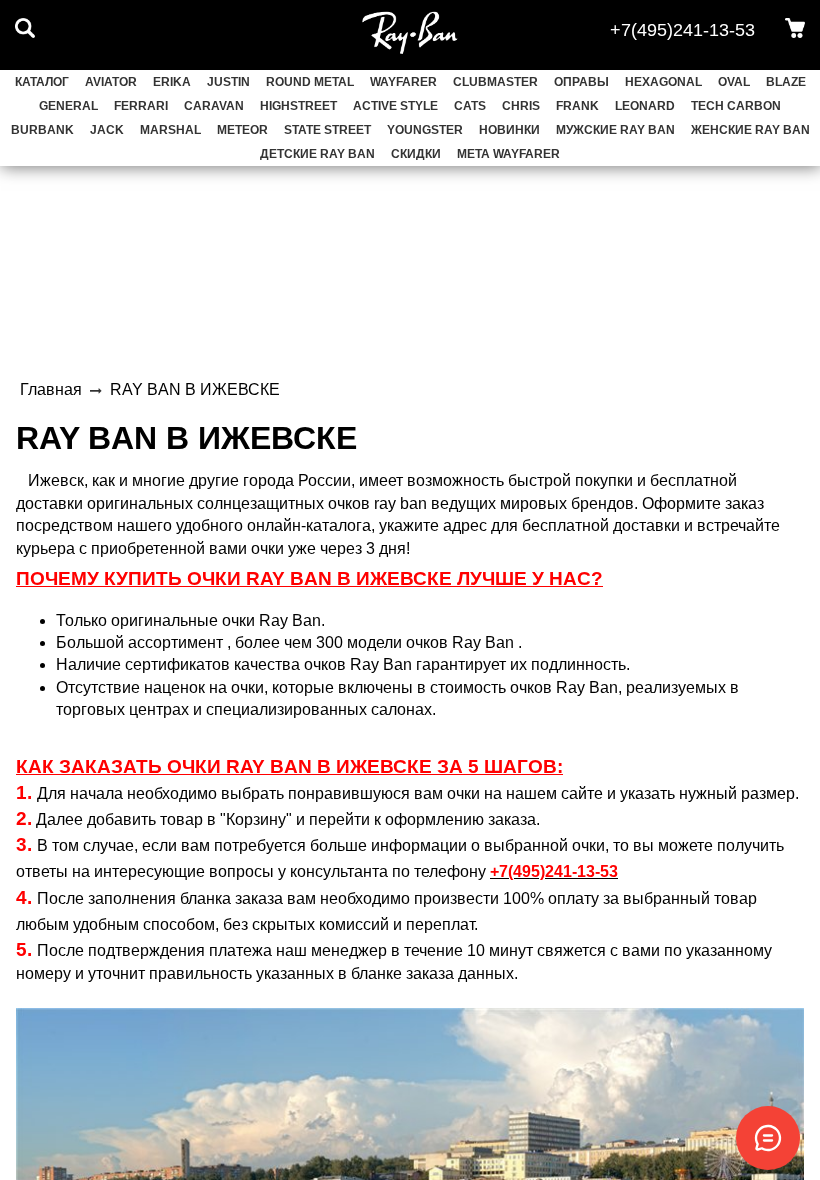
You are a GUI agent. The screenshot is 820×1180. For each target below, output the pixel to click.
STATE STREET (327, 130)
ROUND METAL (310, 82)
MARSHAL (170, 130)
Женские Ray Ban (750, 130)
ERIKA (172, 82)
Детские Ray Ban (317, 154)
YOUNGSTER (425, 130)
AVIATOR (111, 82)
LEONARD (645, 106)
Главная (51, 389)
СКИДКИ (416, 154)
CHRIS (521, 106)
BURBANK (42, 130)
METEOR (242, 130)
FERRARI (141, 106)
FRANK (577, 106)
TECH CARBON (736, 106)
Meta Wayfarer (508, 154)
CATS (470, 106)
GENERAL (68, 106)
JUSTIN (228, 82)
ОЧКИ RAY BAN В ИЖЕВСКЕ (302, 766)
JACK (107, 130)
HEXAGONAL (663, 82)
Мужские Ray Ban (615, 130)
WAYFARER (403, 82)
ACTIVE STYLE (395, 106)
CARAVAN (214, 106)
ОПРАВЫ (581, 82)
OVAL (734, 82)
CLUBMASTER (495, 82)
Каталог (42, 82)
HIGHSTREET (298, 106)
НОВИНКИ (509, 130)
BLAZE (786, 82)
